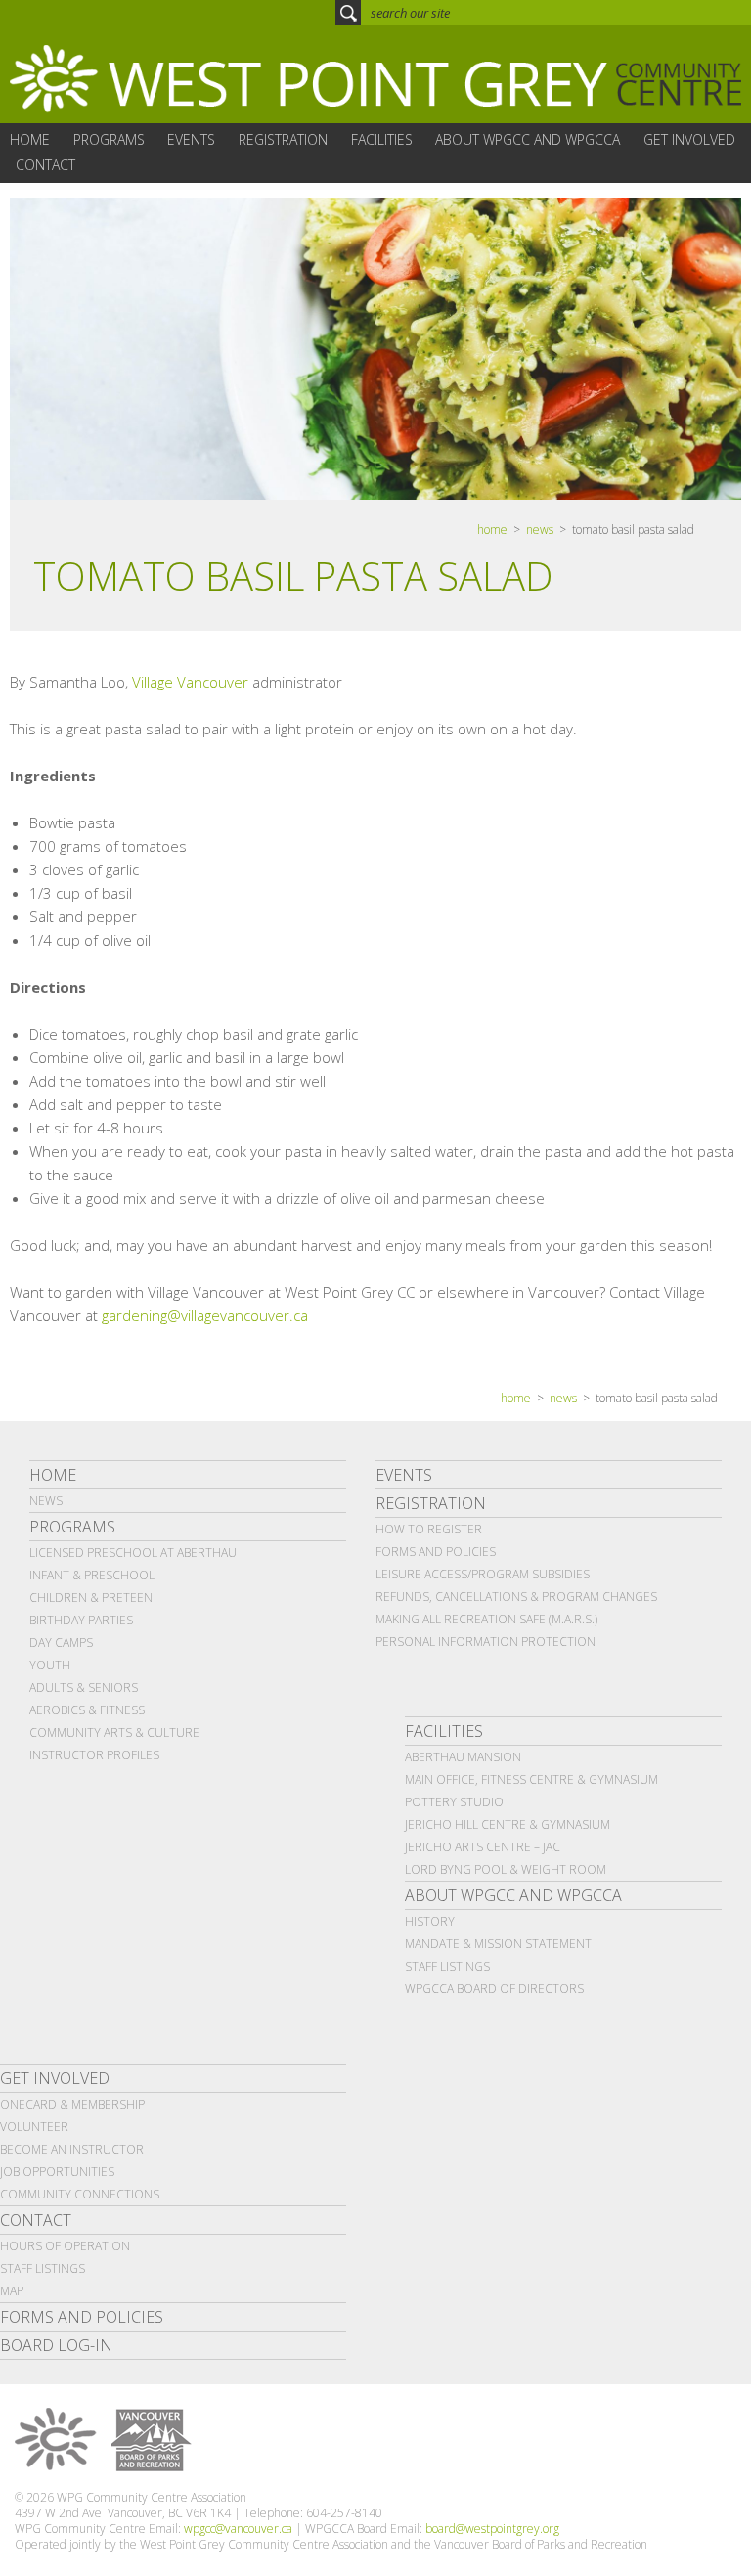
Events (404, 1475)
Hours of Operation (65, 2246)
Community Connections (80, 2194)
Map (12, 2291)
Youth (50, 1665)
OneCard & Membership (72, 2104)
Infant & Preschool (92, 1575)
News (540, 530)
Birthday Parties (81, 1620)
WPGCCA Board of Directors (494, 1989)
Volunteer (34, 2127)
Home (53, 1475)
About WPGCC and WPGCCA (513, 1895)
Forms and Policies (436, 1552)
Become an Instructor (72, 2149)
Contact (36, 2220)
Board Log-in (56, 2345)
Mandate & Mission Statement (498, 1944)
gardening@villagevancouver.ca (205, 1315)
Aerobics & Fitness (87, 1710)
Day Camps (61, 1643)
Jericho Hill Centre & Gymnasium (508, 1824)
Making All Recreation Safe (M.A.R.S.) (486, 1619)
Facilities (444, 1731)
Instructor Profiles (94, 1755)
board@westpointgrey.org (492, 2529)
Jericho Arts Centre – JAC (483, 1847)
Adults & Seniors (84, 1688)
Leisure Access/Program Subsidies (483, 1574)
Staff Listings (447, 1966)
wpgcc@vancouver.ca (238, 2529)
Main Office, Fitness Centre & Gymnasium (531, 1779)
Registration (431, 1503)
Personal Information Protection (486, 1642)
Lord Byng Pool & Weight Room (506, 1869)
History (430, 1921)
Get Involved (55, 2078)
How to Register (429, 1529)
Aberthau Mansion (463, 1757)
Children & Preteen (91, 1598)
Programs (72, 1527)
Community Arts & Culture (114, 1732)
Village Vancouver (190, 682)
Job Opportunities (57, 2172)
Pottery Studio (454, 1802)
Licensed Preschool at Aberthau (133, 1553)
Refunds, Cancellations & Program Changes (516, 1597)
